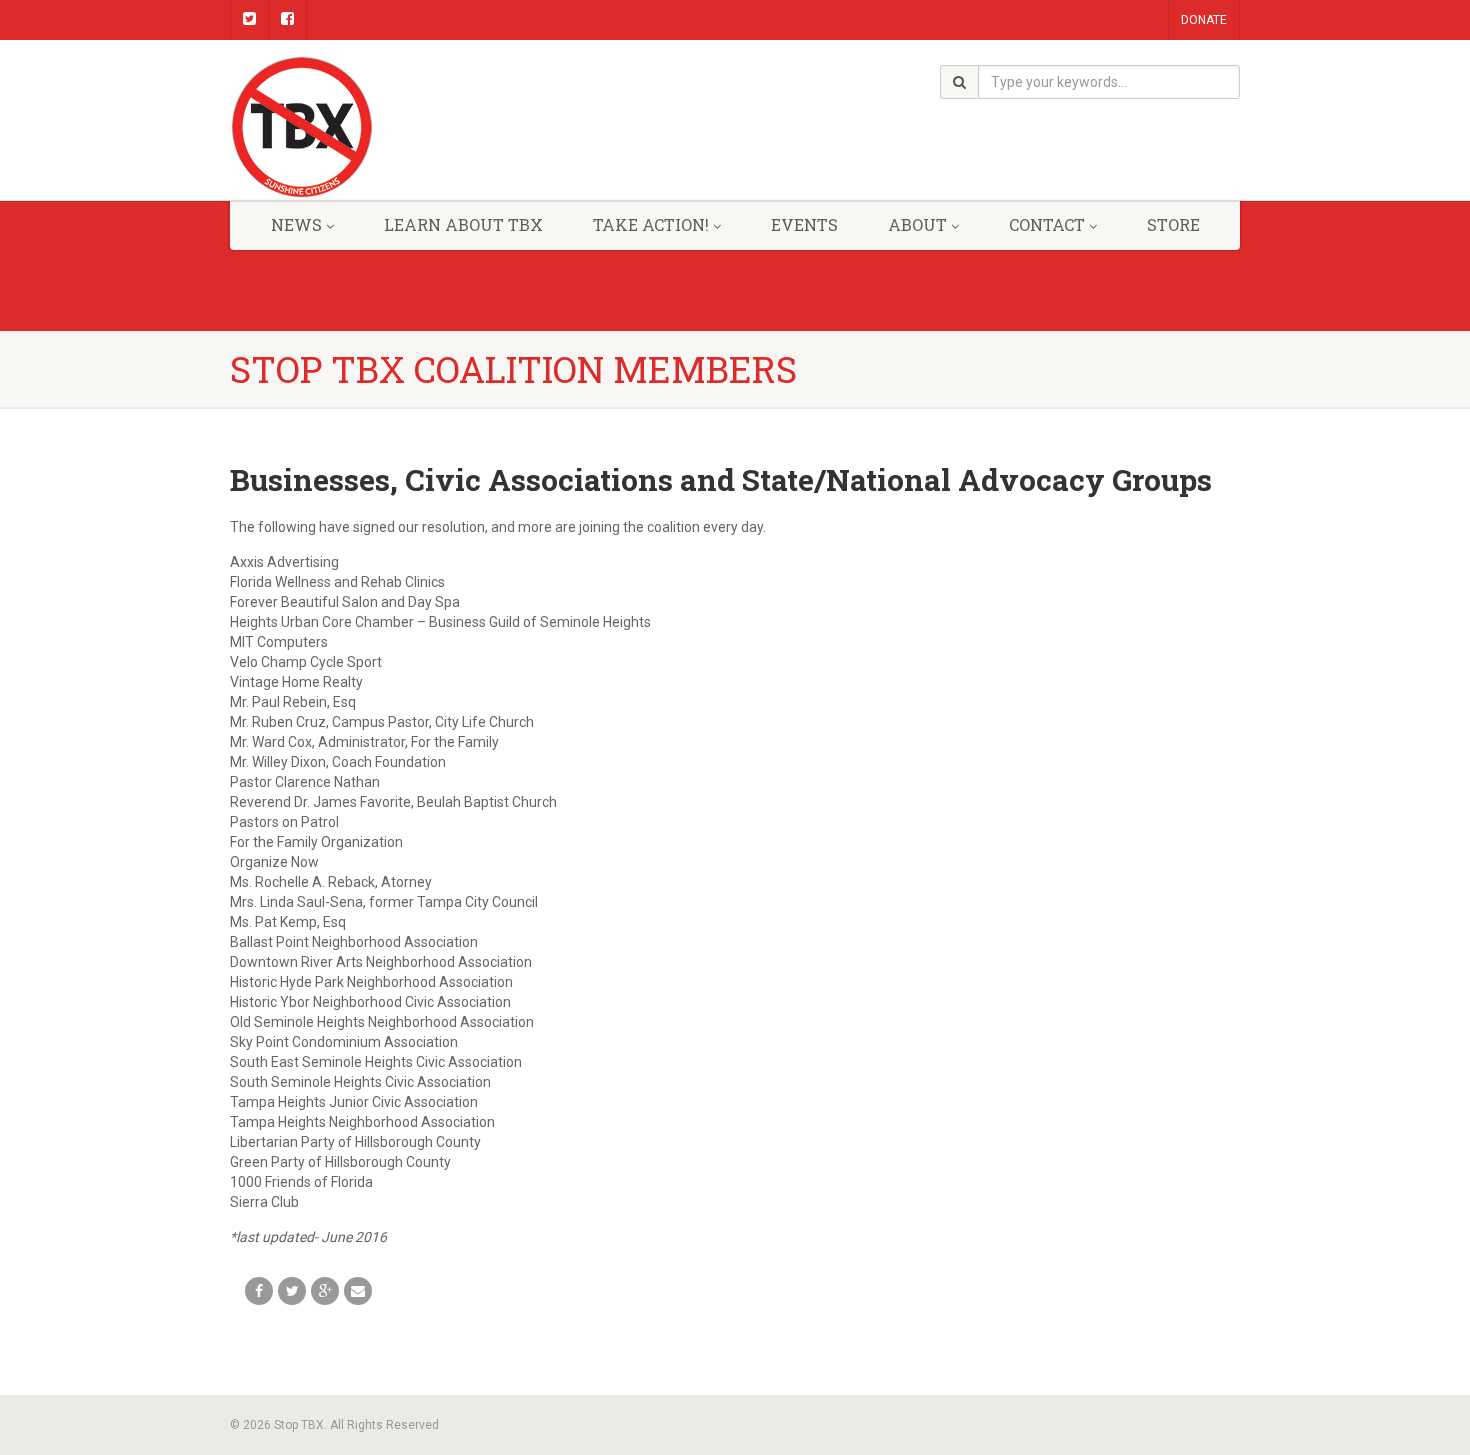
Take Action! (651, 224)
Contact (1047, 224)
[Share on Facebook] (259, 1291)
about (917, 224)
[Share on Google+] (325, 1291)
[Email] (358, 1291)
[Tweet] (292, 1291)
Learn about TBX (463, 224)
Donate (1204, 20)
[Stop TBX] (388, 127)
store (1173, 224)
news (296, 224)
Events (804, 224)
